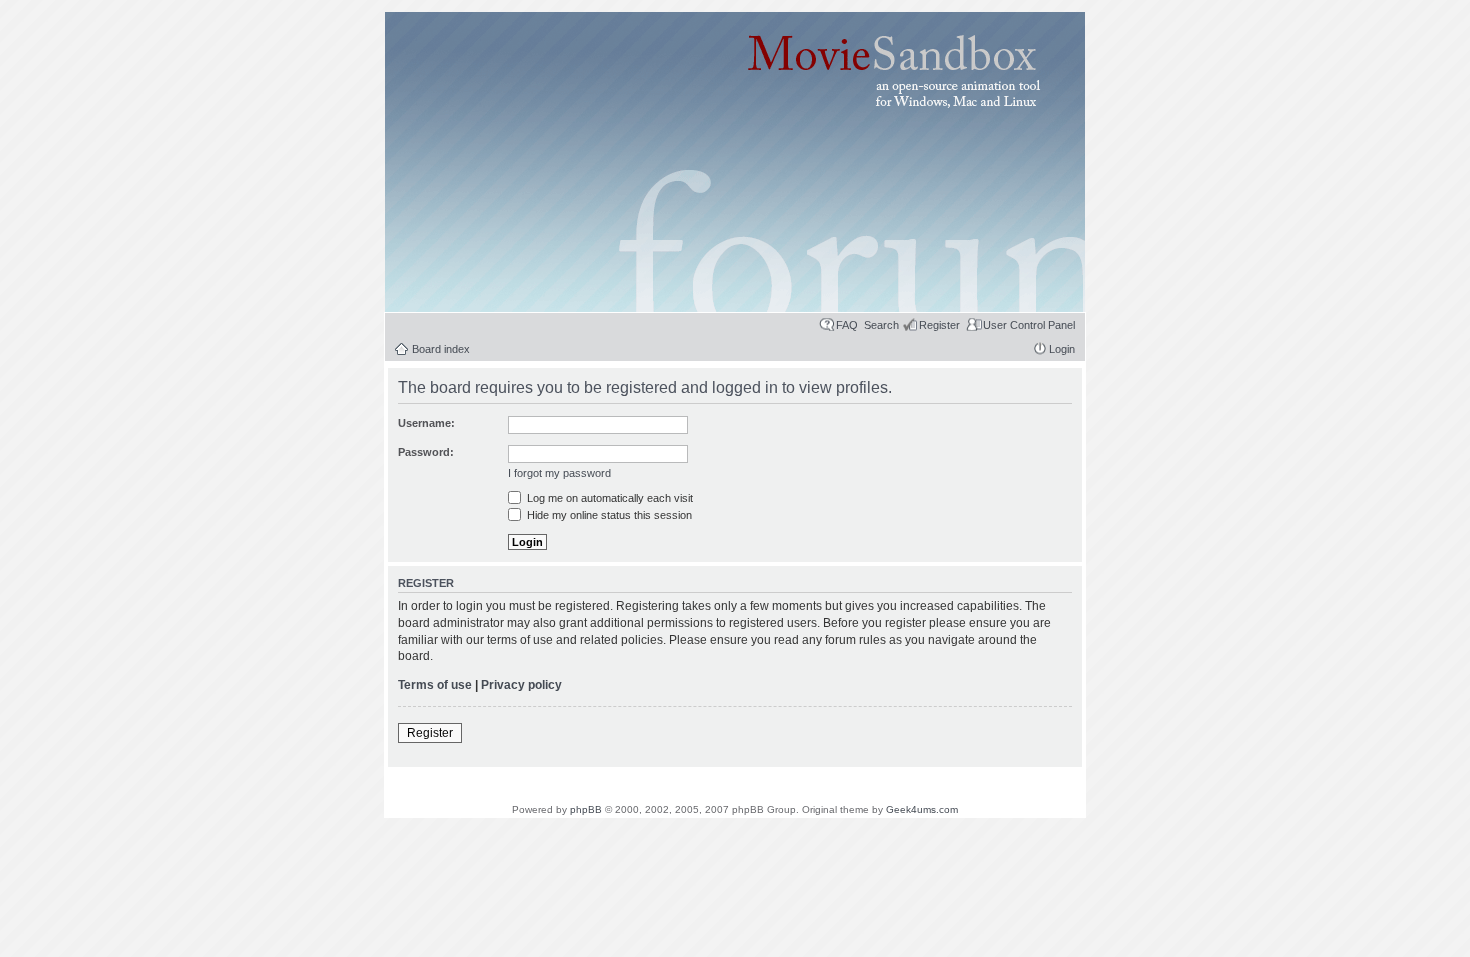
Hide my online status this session (608, 515)
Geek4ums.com (922, 809)
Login (1062, 349)
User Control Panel (1029, 325)
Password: (426, 452)
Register (939, 325)
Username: (426, 423)
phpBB (586, 809)
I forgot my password (559, 473)
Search (881, 325)
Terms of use (435, 685)
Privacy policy (521, 685)
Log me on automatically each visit (608, 498)
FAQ (847, 325)
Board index (441, 349)
